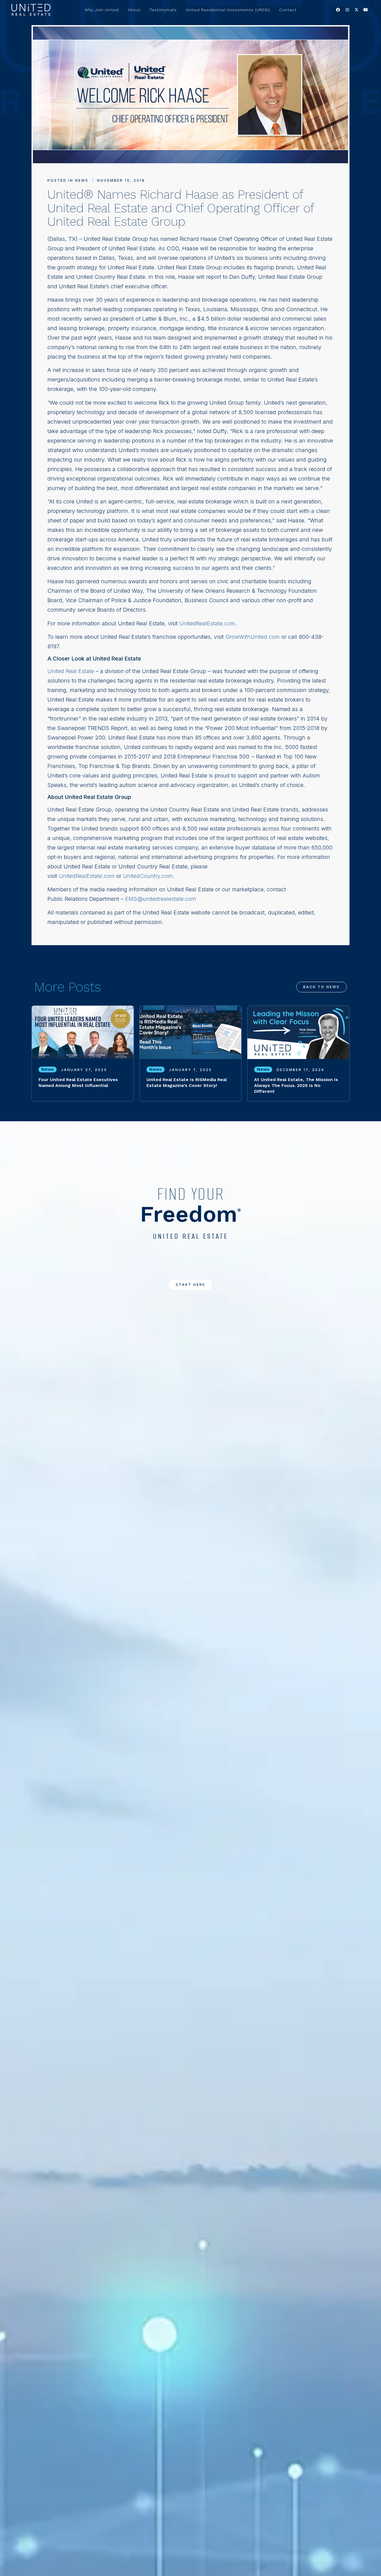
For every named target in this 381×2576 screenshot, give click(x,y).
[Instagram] (347, 10)
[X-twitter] (356, 10)
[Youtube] (366, 10)
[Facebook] (338, 10)
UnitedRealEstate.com (207, 623)
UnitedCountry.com (148, 876)
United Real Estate (71, 671)
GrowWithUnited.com (253, 637)
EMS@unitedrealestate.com (161, 899)
